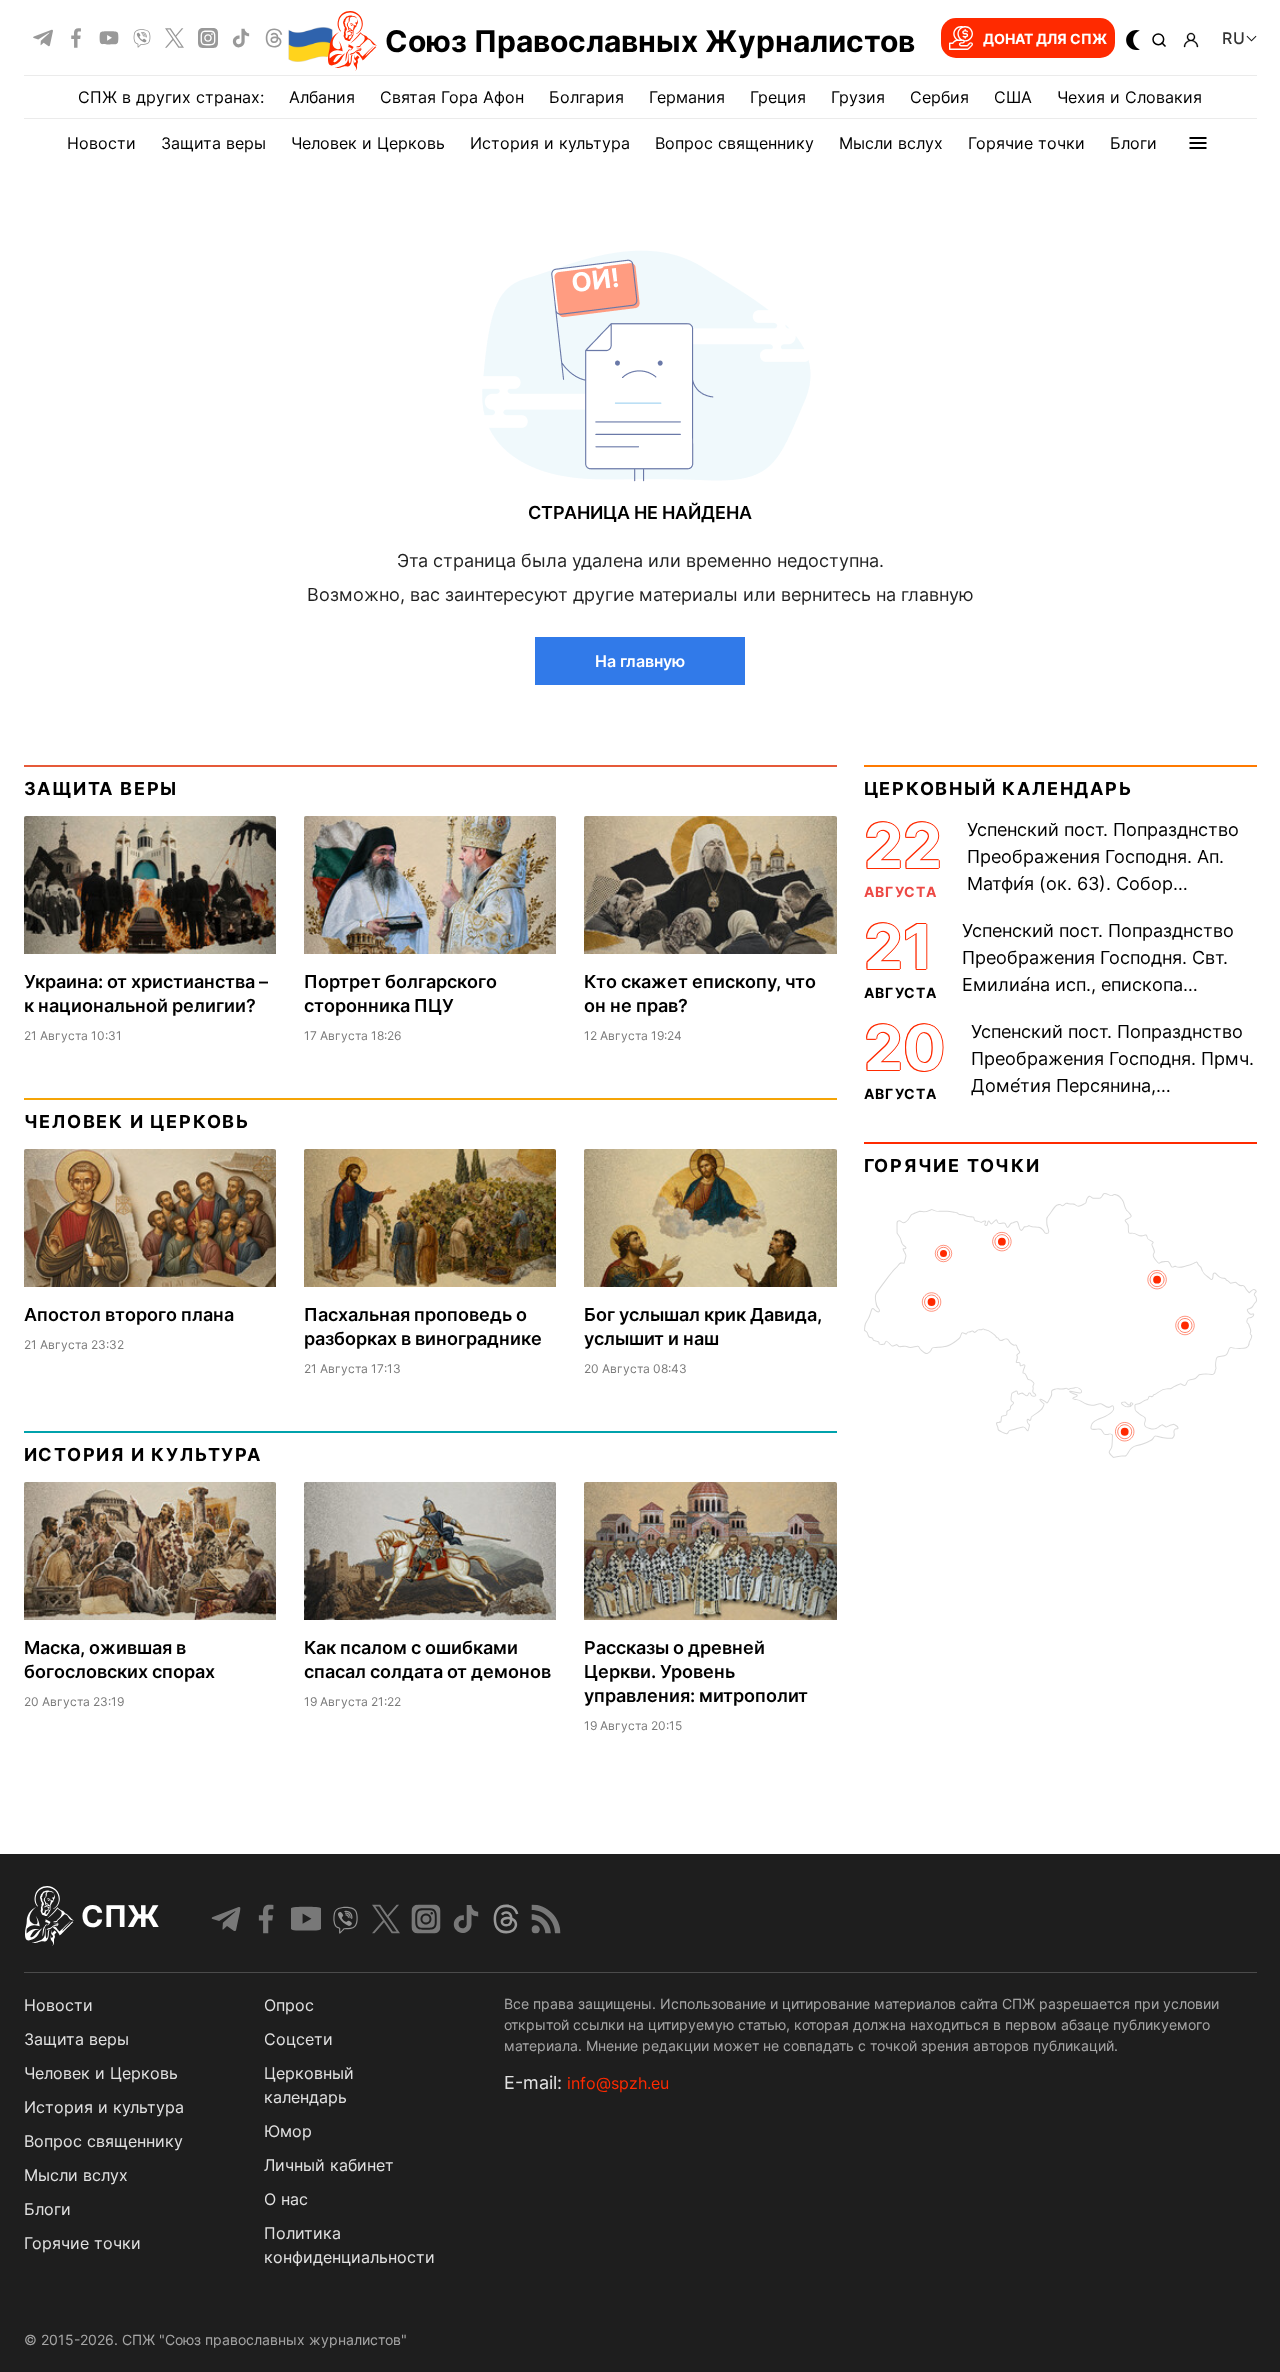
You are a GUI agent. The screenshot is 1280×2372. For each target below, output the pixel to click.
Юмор (288, 2131)
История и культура (550, 143)
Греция (778, 97)
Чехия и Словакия (1129, 97)
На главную (640, 661)
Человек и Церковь (368, 143)
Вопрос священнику (734, 143)
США (1013, 97)
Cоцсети (298, 2039)
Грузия (858, 97)
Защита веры (213, 143)
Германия (687, 97)
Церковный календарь (998, 788)
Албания (322, 97)
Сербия (939, 97)
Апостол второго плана (129, 1314)
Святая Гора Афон (452, 97)
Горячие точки (1026, 143)
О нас (286, 2199)
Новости (101, 143)
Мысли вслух (891, 143)
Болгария (586, 97)
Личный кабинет (329, 2165)
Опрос (289, 2005)
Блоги (1133, 143)
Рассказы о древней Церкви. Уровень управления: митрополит (696, 1671)
